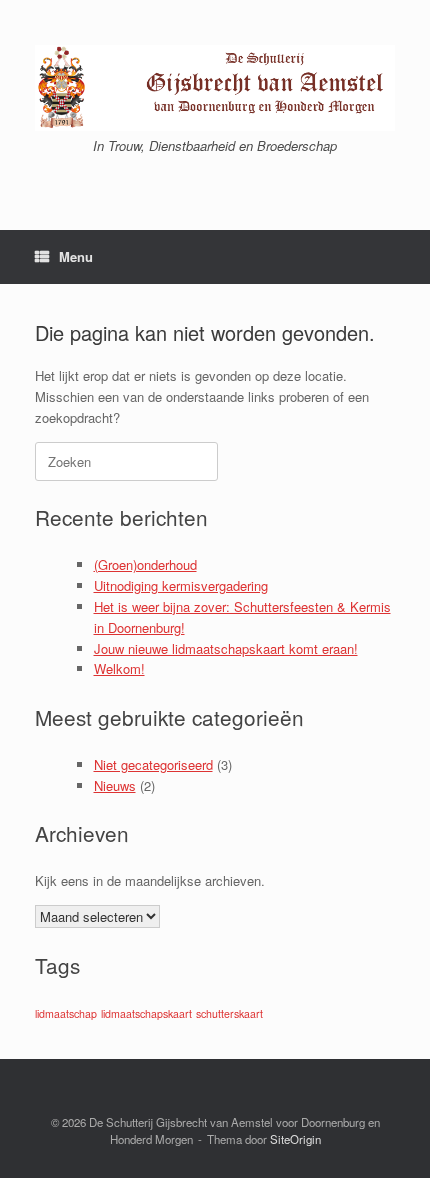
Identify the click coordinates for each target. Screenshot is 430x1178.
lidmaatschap (66, 1013)
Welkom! (119, 668)
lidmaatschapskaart (146, 1013)
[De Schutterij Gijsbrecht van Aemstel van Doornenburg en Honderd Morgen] (215, 88)
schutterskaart (229, 1013)
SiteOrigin (295, 1139)
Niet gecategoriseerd (153, 764)
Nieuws (115, 785)
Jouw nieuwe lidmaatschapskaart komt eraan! (226, 648)
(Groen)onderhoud (145, 564)
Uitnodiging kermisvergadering (181, 585)
